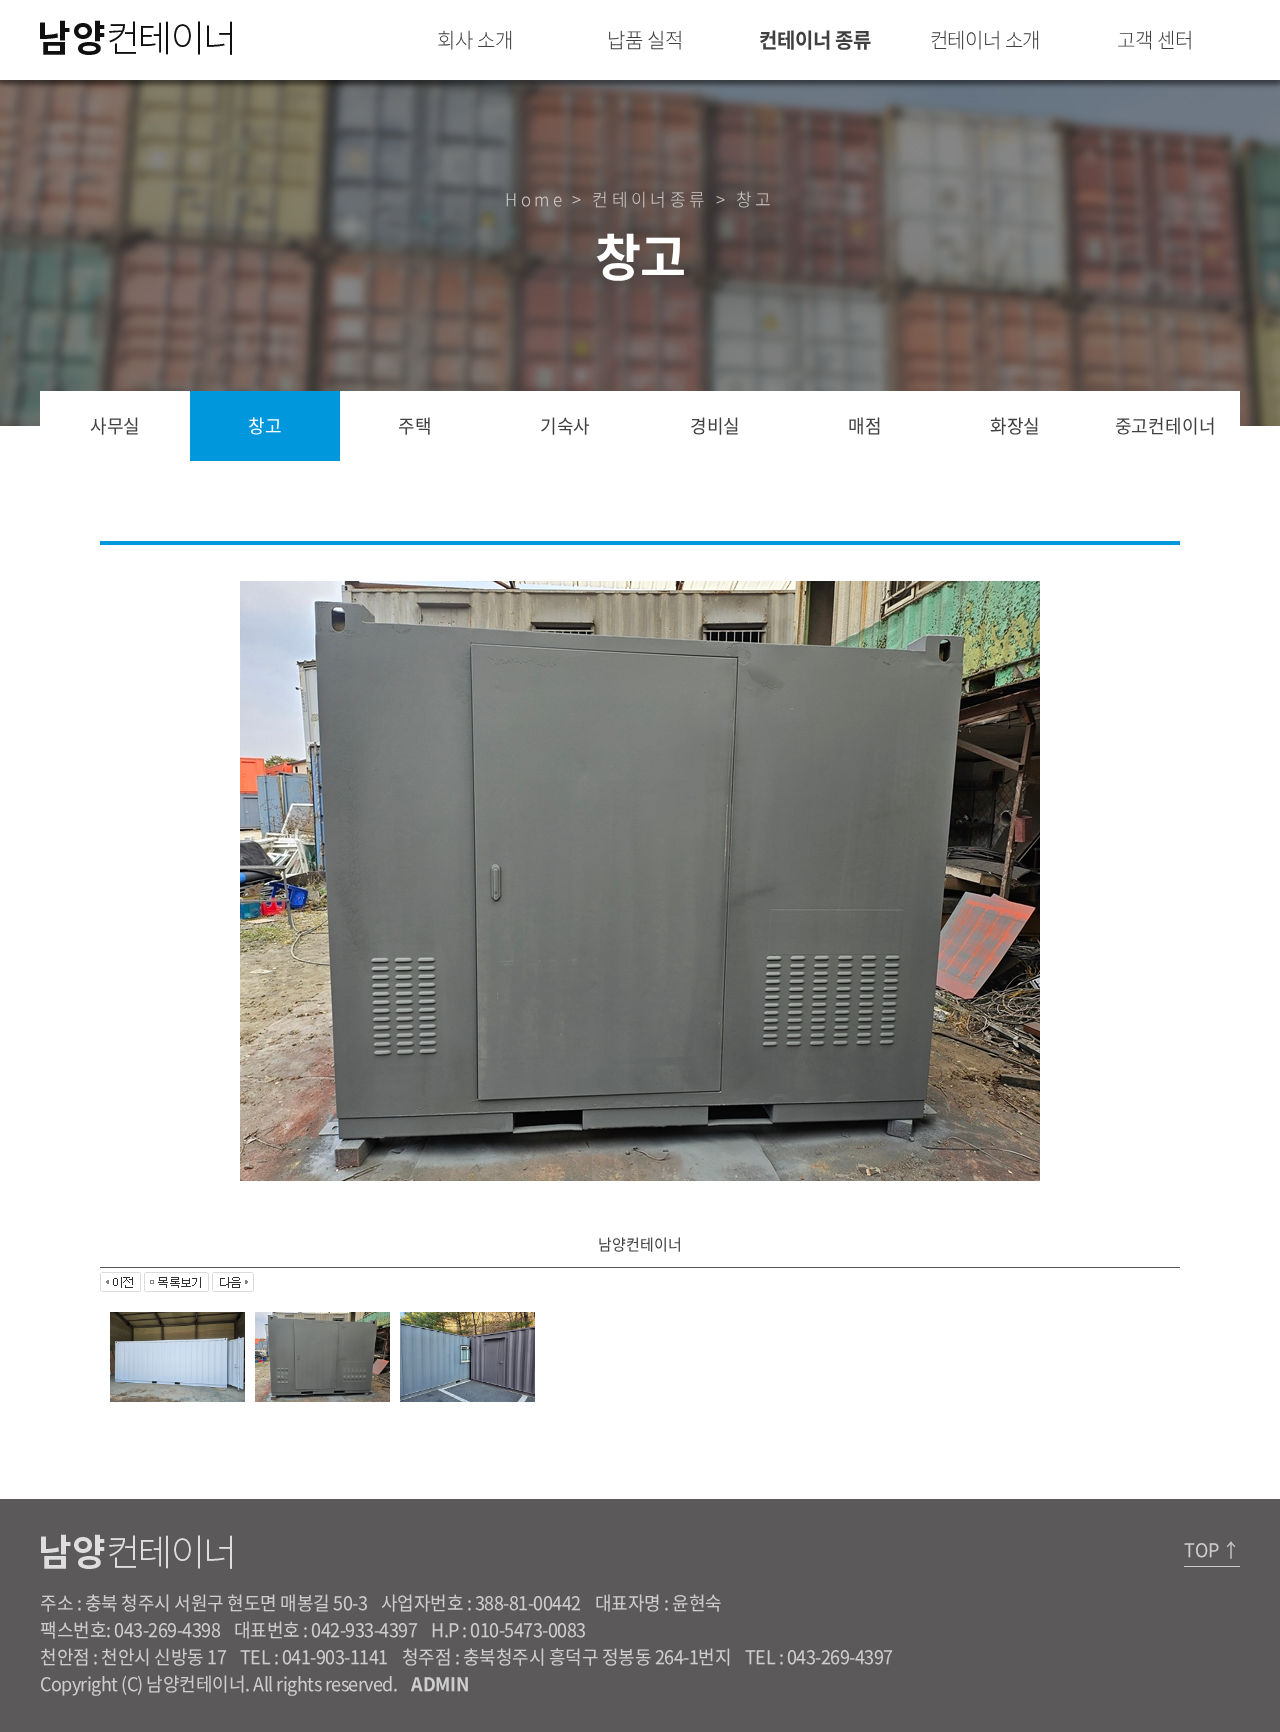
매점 (865, 425)
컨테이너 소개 (985, 39)
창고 (265, 425)
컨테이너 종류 (815, 39)
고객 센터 (1154, 39)
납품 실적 (644, 39)
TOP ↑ (1212, 1549)
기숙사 (565, 425)
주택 (415, 425)
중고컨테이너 (1165, 425)
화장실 (1015, 425)
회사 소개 (474, 39)
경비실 (715, 425)
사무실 (115, 425)
